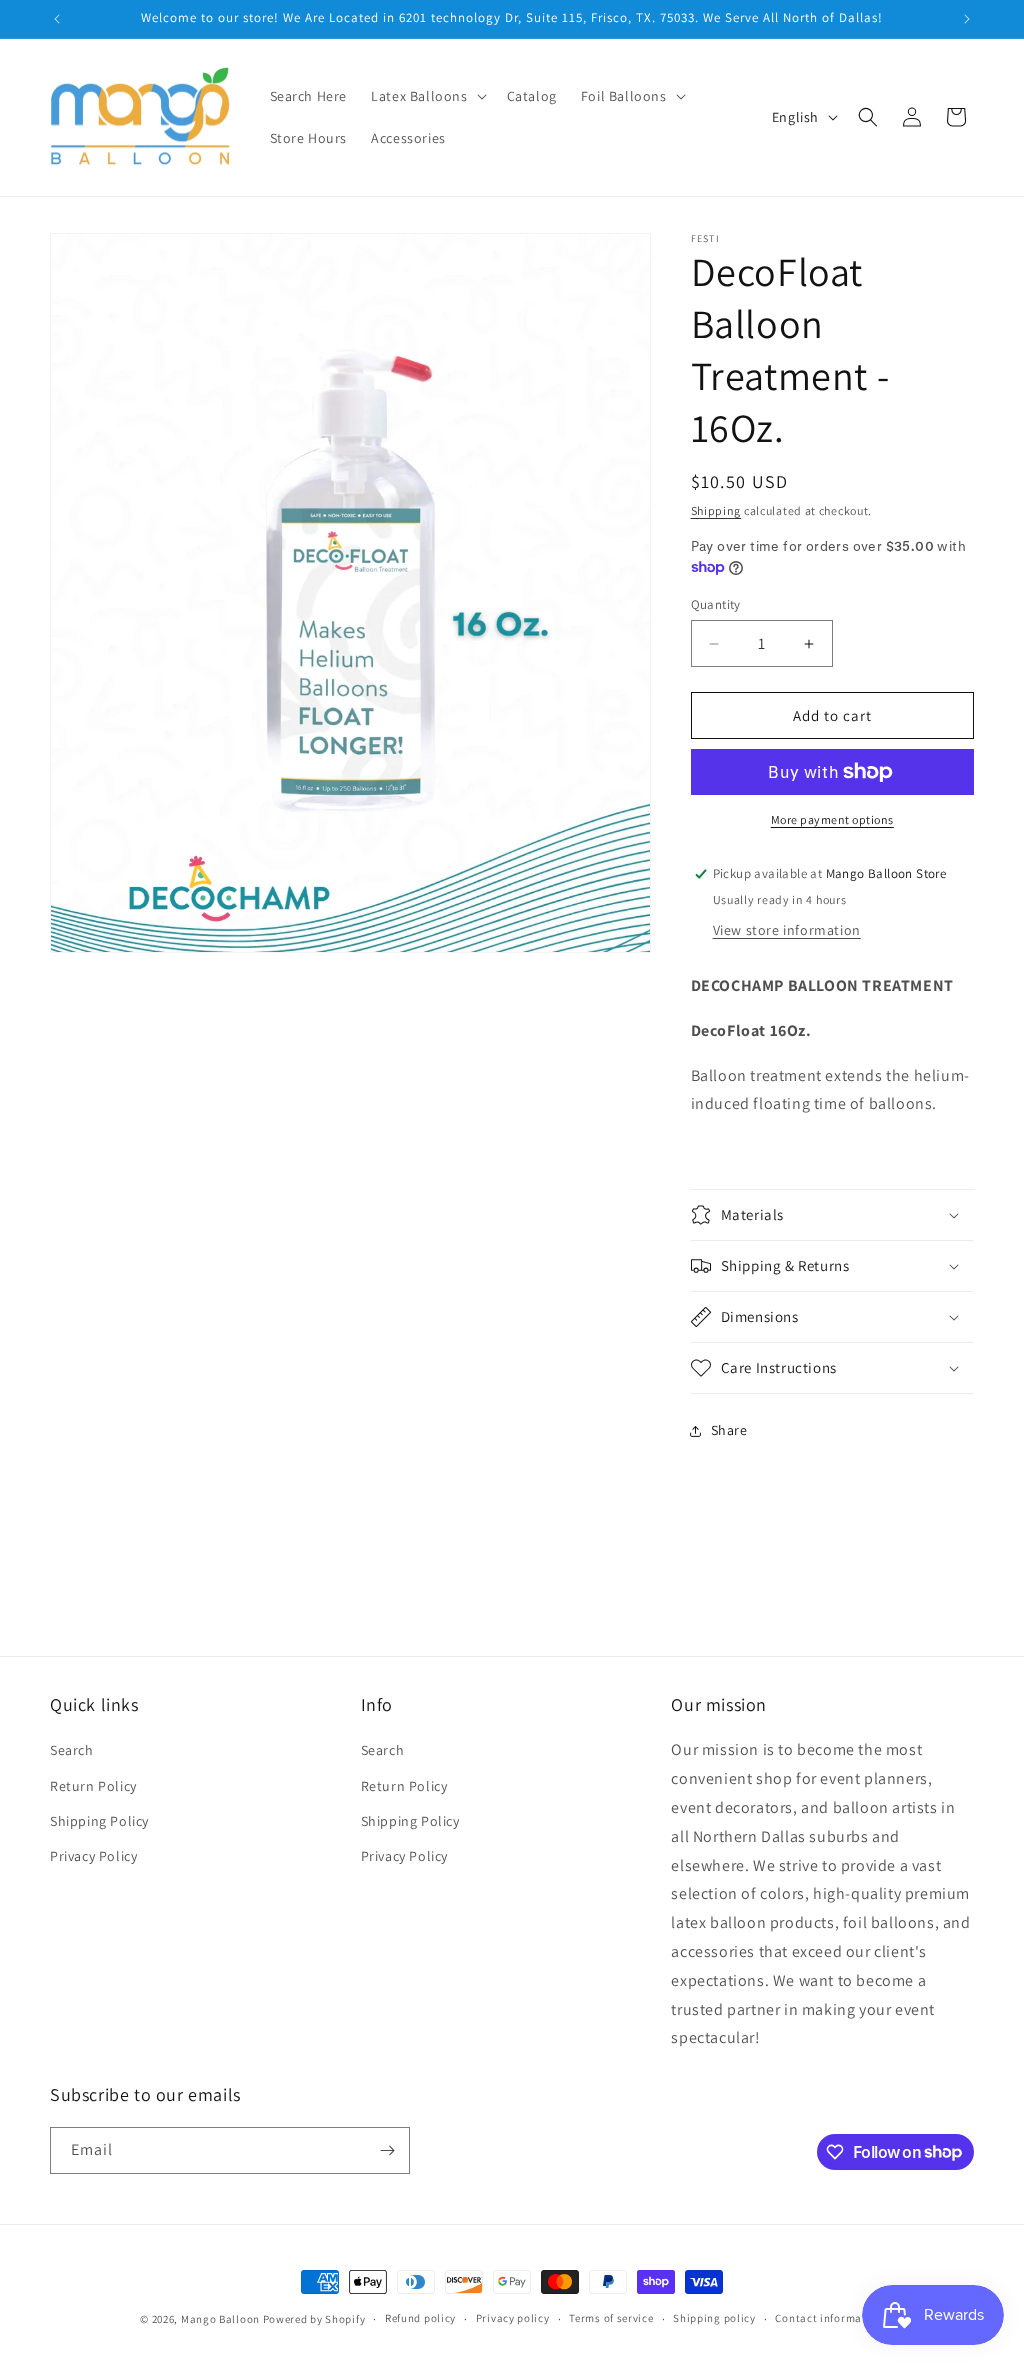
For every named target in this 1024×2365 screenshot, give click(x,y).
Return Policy (93, 1786)
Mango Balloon (220, 2319)
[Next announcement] (967, 19)
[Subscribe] (387, 2150)
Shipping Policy (99, 1821)
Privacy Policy (93, 1856)
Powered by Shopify (314, 2319)
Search (72, 1750)
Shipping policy (714, 2318)
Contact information (829, 2318)
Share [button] (729, 1430)
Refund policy (420, 2318)
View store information (787, 930)
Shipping (716, 510)
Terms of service (611, 2318)
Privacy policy (513, 2318)
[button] (426, 96)
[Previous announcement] (57, 19)
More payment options (832, 819)
